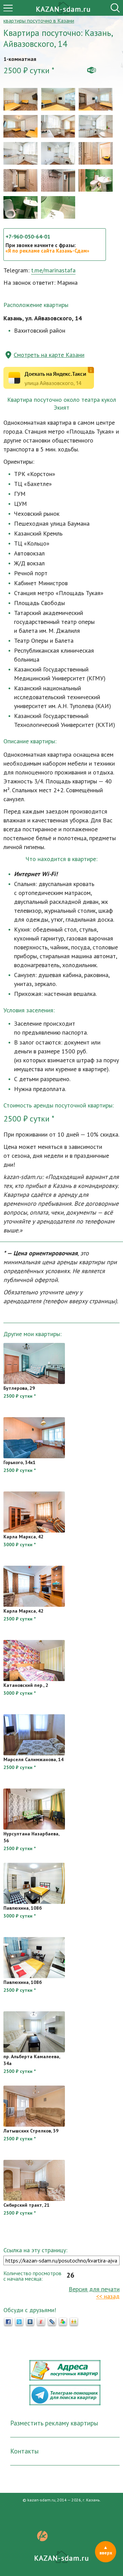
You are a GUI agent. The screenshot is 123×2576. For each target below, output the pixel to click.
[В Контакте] (30, 2322)
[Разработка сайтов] (42, 2539)
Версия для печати (94, 2289)
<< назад (108, 2296)
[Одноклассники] (74, 2322)
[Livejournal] (52, 2322)
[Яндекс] (41, 2322)
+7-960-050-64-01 (28, 236)
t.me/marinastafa (53, 270)
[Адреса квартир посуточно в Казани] (65, 2379)
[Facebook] (8, 2322)
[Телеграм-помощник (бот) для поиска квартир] (65, 2403)
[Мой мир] (63, 2322)
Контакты (24, 2451)
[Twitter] (19, 2322)
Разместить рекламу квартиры (54, 2423)
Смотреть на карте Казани (49, 355)
